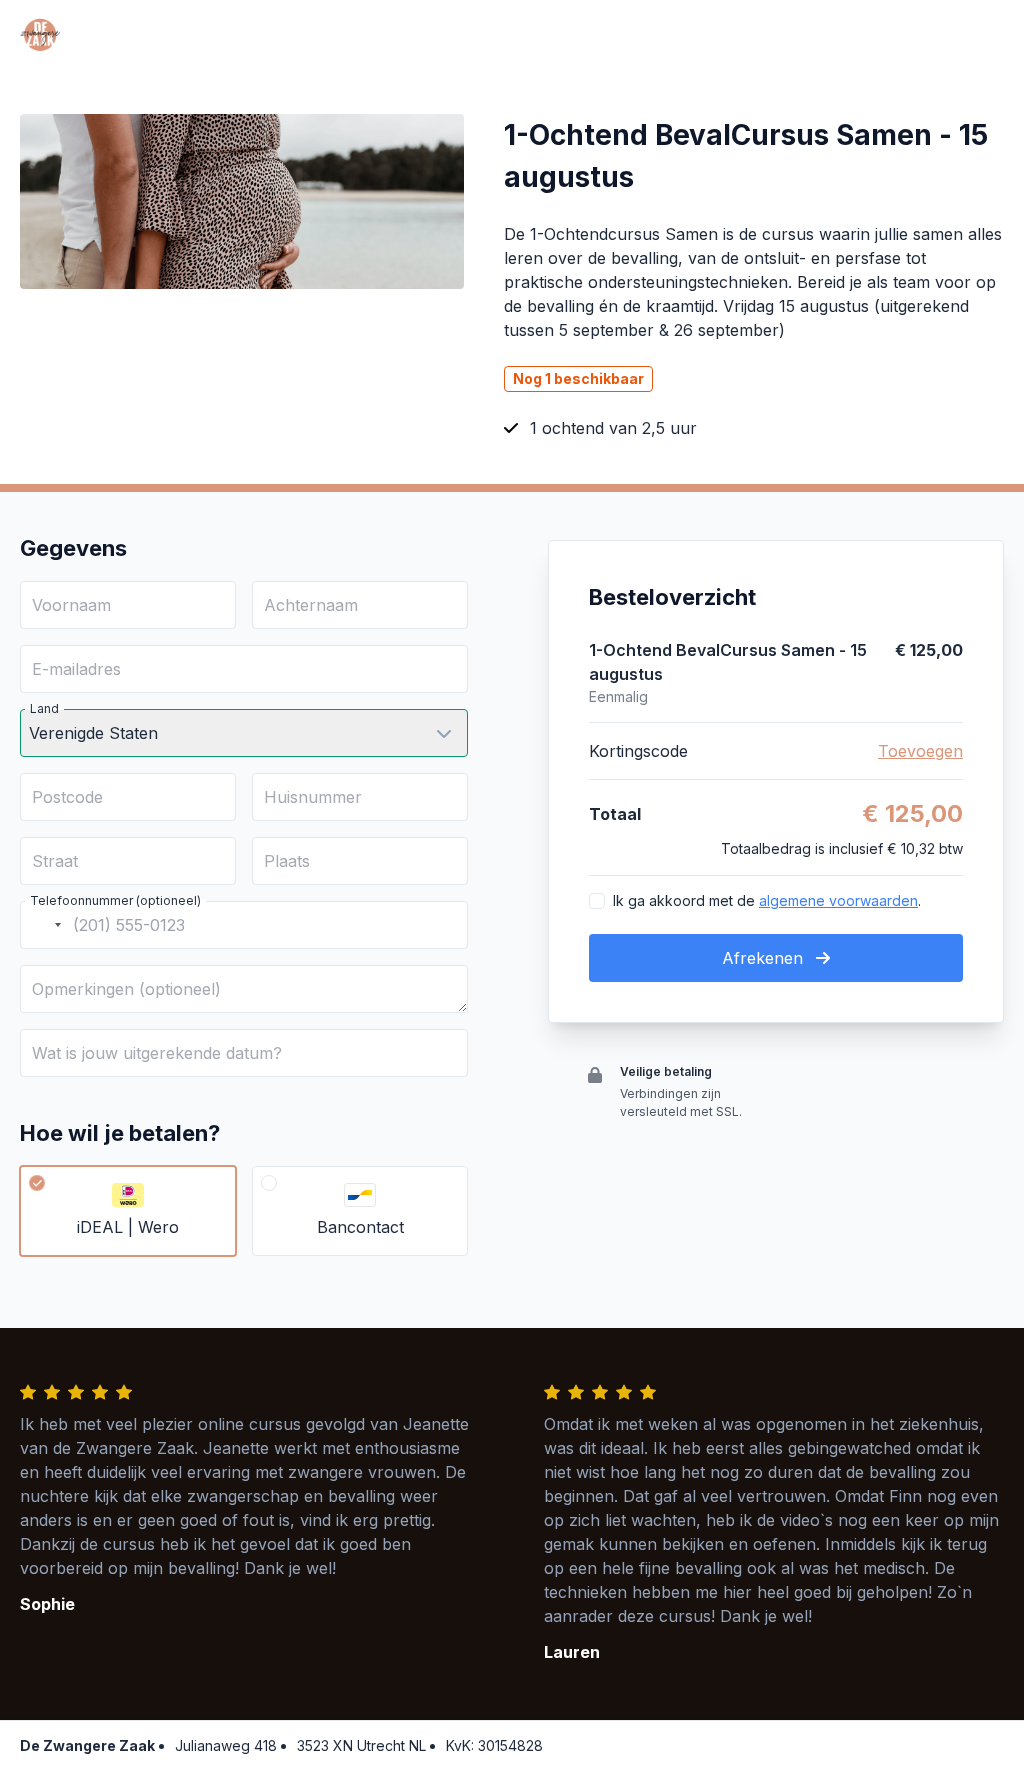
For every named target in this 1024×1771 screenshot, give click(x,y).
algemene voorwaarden (838, 900)
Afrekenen (765, 958)
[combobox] (44, 925)
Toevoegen (920, 751)
